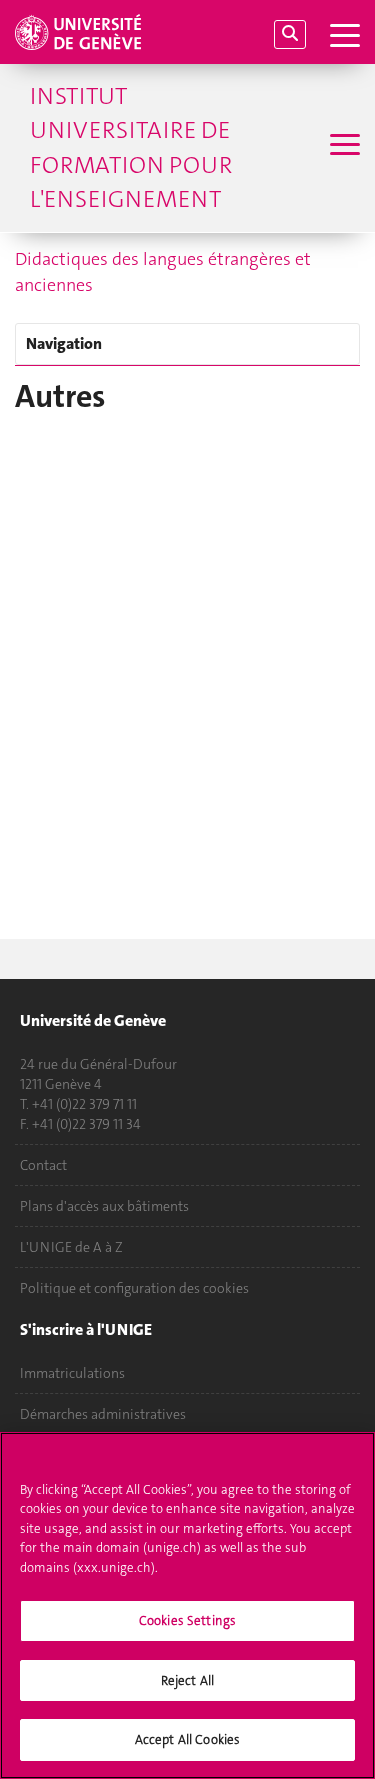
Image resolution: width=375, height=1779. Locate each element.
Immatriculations (72, 1373)
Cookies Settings (187, 1620)
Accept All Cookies (187, 1739)
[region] (187, 1605)
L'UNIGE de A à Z (71, 1247)
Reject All (187, 1680)
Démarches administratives (103, 1414)
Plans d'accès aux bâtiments (104, 1206)
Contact (43, 1165)
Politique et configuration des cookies (134, 1288)
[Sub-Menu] (342, 147)
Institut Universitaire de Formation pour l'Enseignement (131, 147)
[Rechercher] (290, 34)
